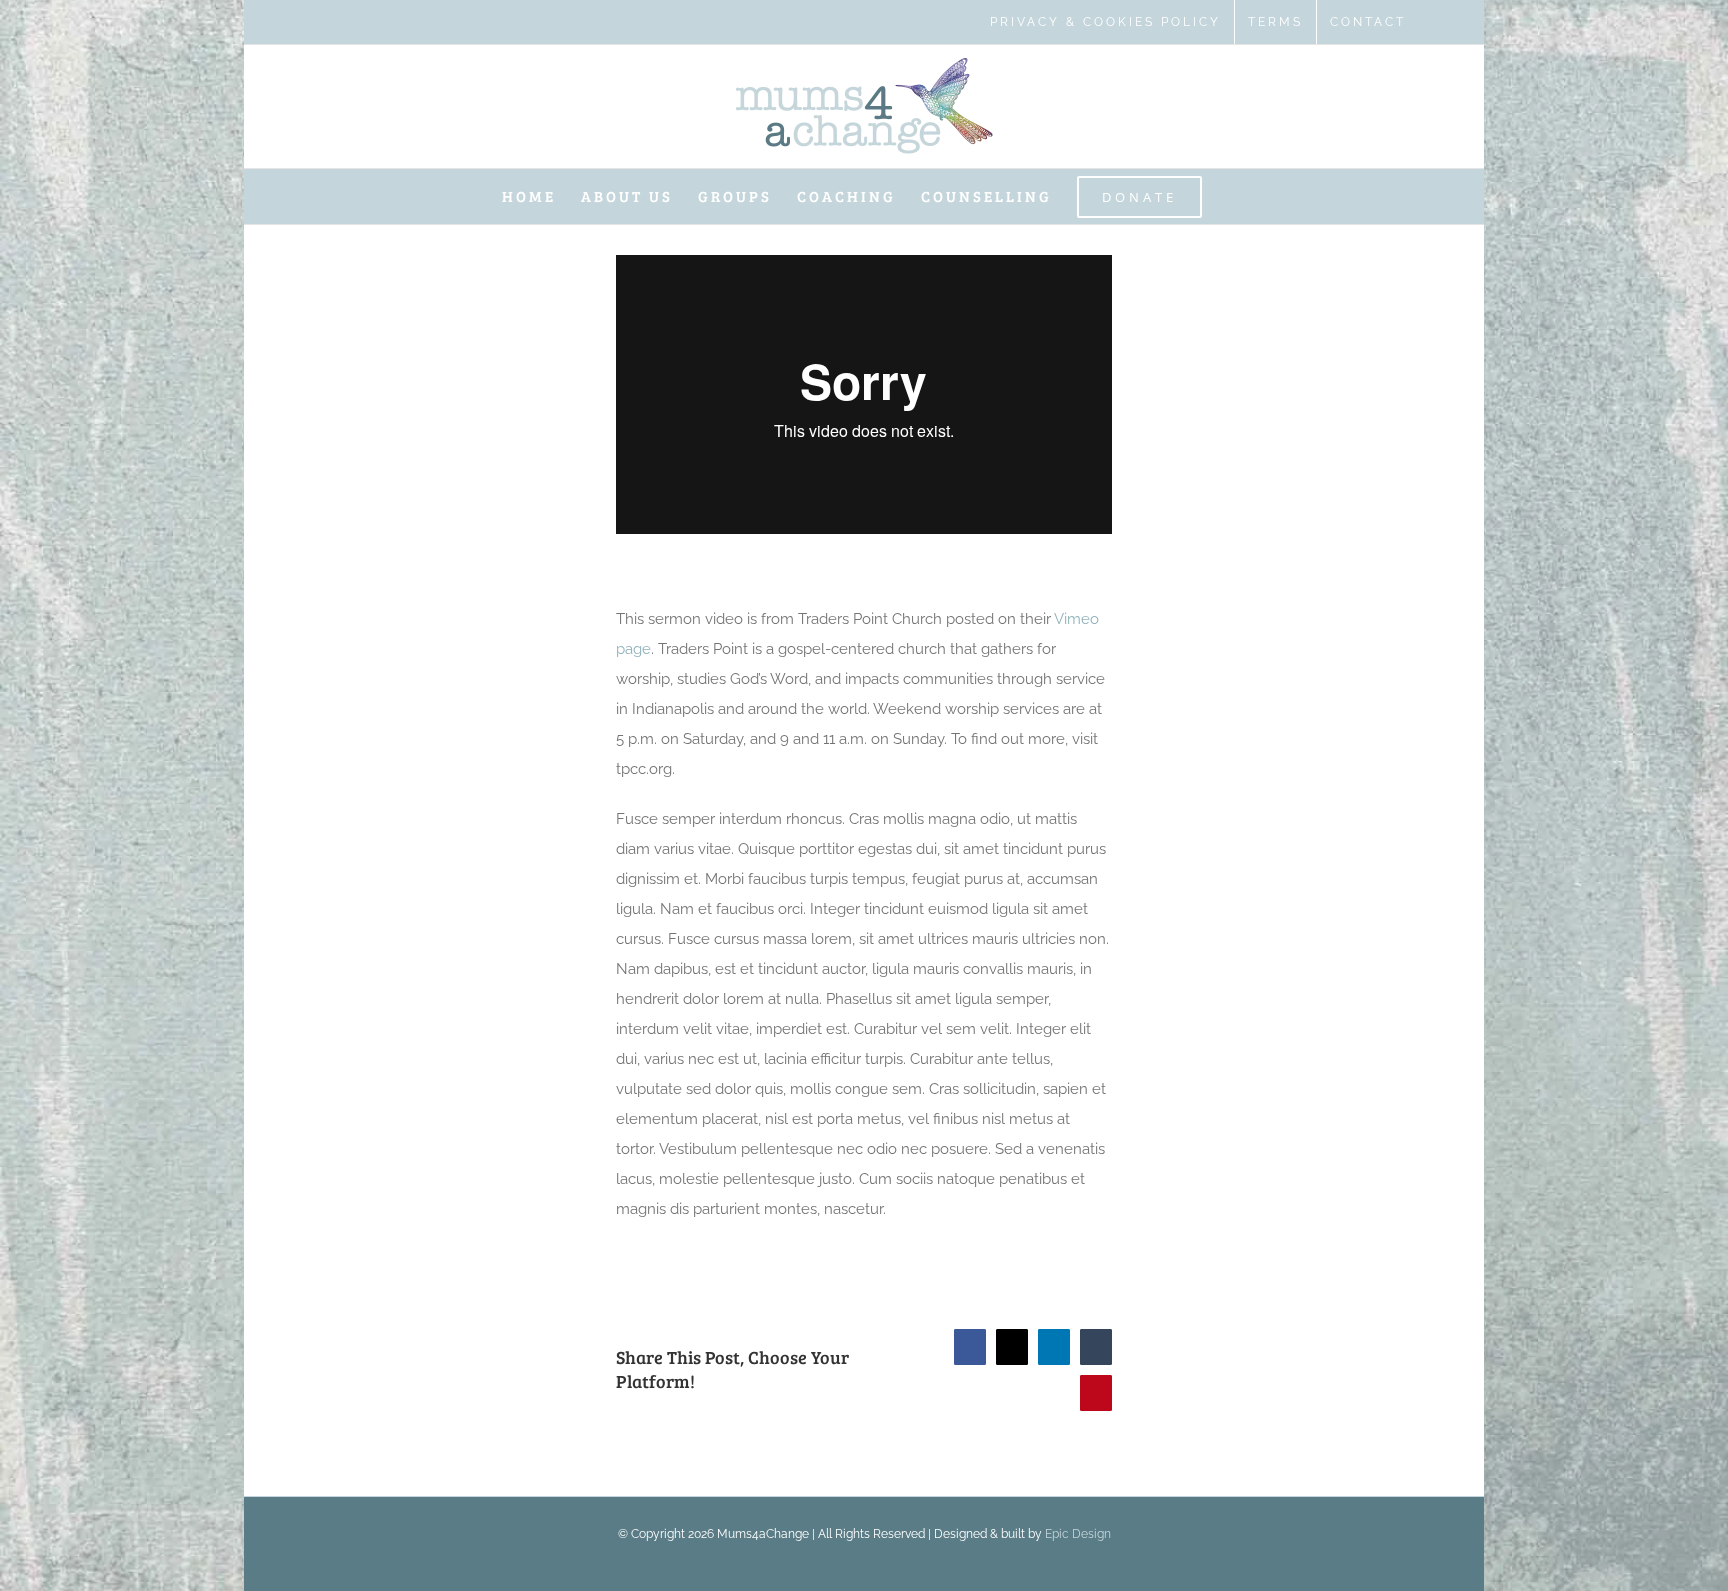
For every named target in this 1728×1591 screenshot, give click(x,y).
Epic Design (1078, 1534)
